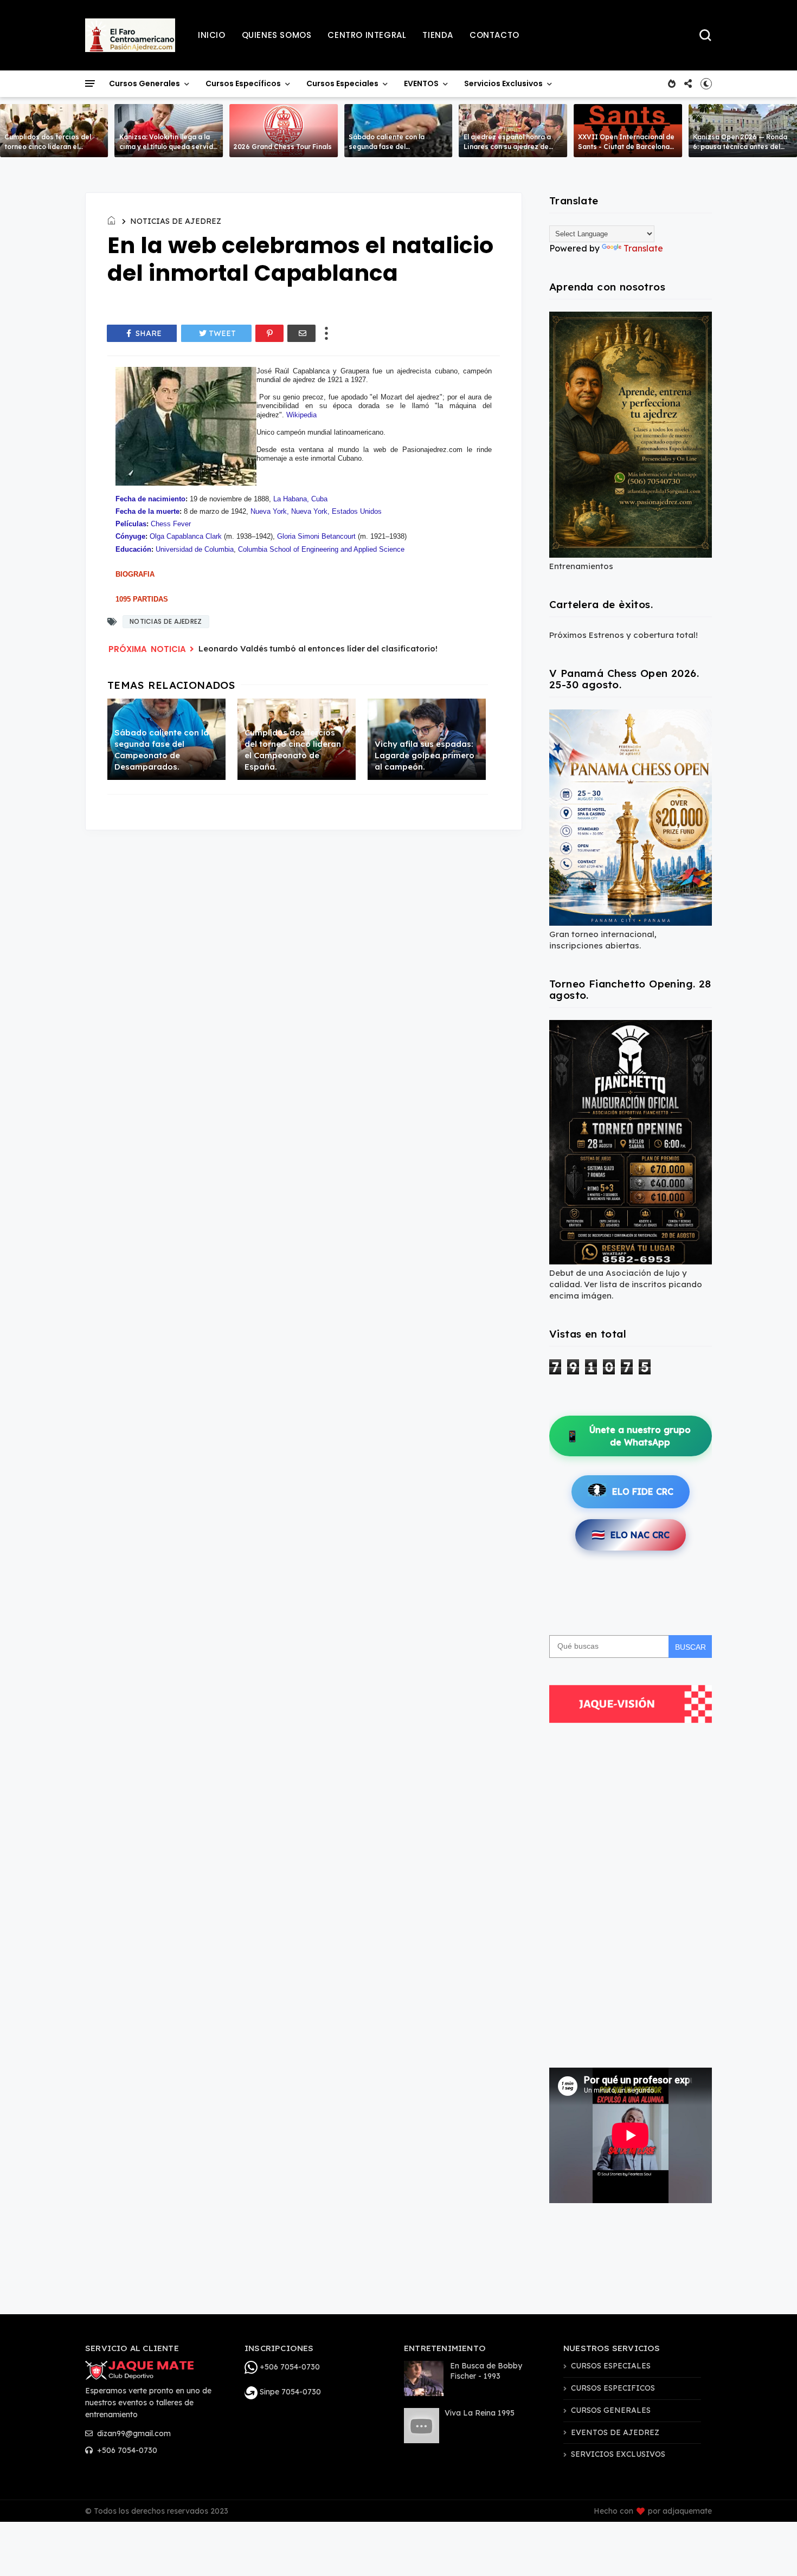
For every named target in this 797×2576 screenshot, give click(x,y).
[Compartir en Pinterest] (269, 333)
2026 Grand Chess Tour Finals (283, 147)
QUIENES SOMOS (277, 35)
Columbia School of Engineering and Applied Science (321, 549)
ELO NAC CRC (631, 1535)
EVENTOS (421, 83)
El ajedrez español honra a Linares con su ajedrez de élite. (507, 147)
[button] (706, 83)
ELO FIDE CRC (643, 1492)
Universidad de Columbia (195, 549)
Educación (133, 549)
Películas (131, 524)
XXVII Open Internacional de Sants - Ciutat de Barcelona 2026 (626, 147)
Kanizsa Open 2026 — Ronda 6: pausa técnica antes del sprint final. (740, 147)
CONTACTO (494, 35)
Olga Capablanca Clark (186, 536)
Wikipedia (301, 415)
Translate (643, 248)
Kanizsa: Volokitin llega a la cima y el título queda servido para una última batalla (168, 147)
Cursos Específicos (243, 83)
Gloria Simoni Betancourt (316, 536)
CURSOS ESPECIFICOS (613, 2388)
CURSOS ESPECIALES (611, 2366)
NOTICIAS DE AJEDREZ (176, 221)
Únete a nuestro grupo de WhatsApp (628, 1436)
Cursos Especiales (342, 83)
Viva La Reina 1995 (480, 2413)
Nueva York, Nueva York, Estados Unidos (316, 511)
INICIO (212, 35)
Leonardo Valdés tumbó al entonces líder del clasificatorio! (318, 648)
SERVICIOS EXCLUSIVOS (618, 2454)
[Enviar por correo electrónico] (301, 333)
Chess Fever (171, 524)
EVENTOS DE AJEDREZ (615, 2432)
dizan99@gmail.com (133, 2433)
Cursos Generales (144, 83)
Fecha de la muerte (147, 511)
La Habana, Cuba (300, 499)
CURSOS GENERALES (611, 2410)
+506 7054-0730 (126, 2450)
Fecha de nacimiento (150, 499)
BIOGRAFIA (135, 574)
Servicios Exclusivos (503, 83)
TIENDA (438, 35)
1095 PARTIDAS (142, 599)
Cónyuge (130, 536)
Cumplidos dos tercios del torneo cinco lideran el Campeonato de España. (48, 147)
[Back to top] (770, 2550)
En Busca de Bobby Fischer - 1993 (486, 2371)
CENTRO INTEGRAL (367, 35)
